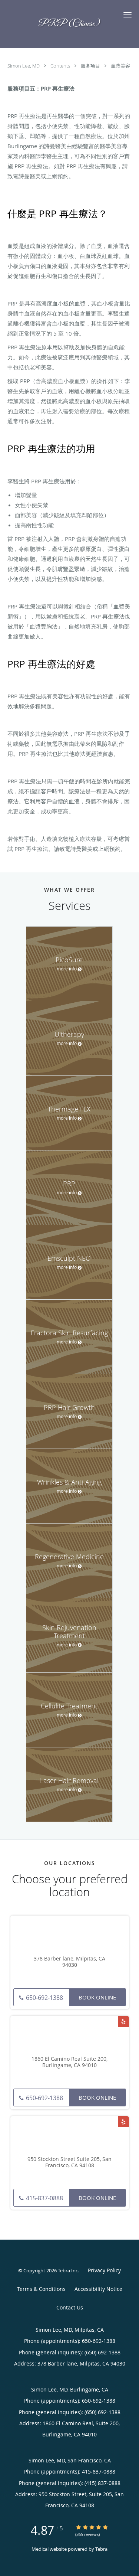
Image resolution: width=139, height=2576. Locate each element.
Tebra (101, 2549)
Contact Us (70, 2307)
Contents (61, 66)
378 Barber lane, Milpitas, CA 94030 (69, 1962)
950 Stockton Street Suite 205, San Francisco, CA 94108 (69, 2162)
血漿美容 (120, 66)
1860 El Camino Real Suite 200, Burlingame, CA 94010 (69, 2062)
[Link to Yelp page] (123, 2021)
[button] (128, 15)
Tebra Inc (68, 2270)
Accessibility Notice (98, 2289)
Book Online (97, 1997)
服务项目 (91, 66)
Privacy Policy (104, 2270)
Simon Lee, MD (24, 66)
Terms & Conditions (41, 2289)
